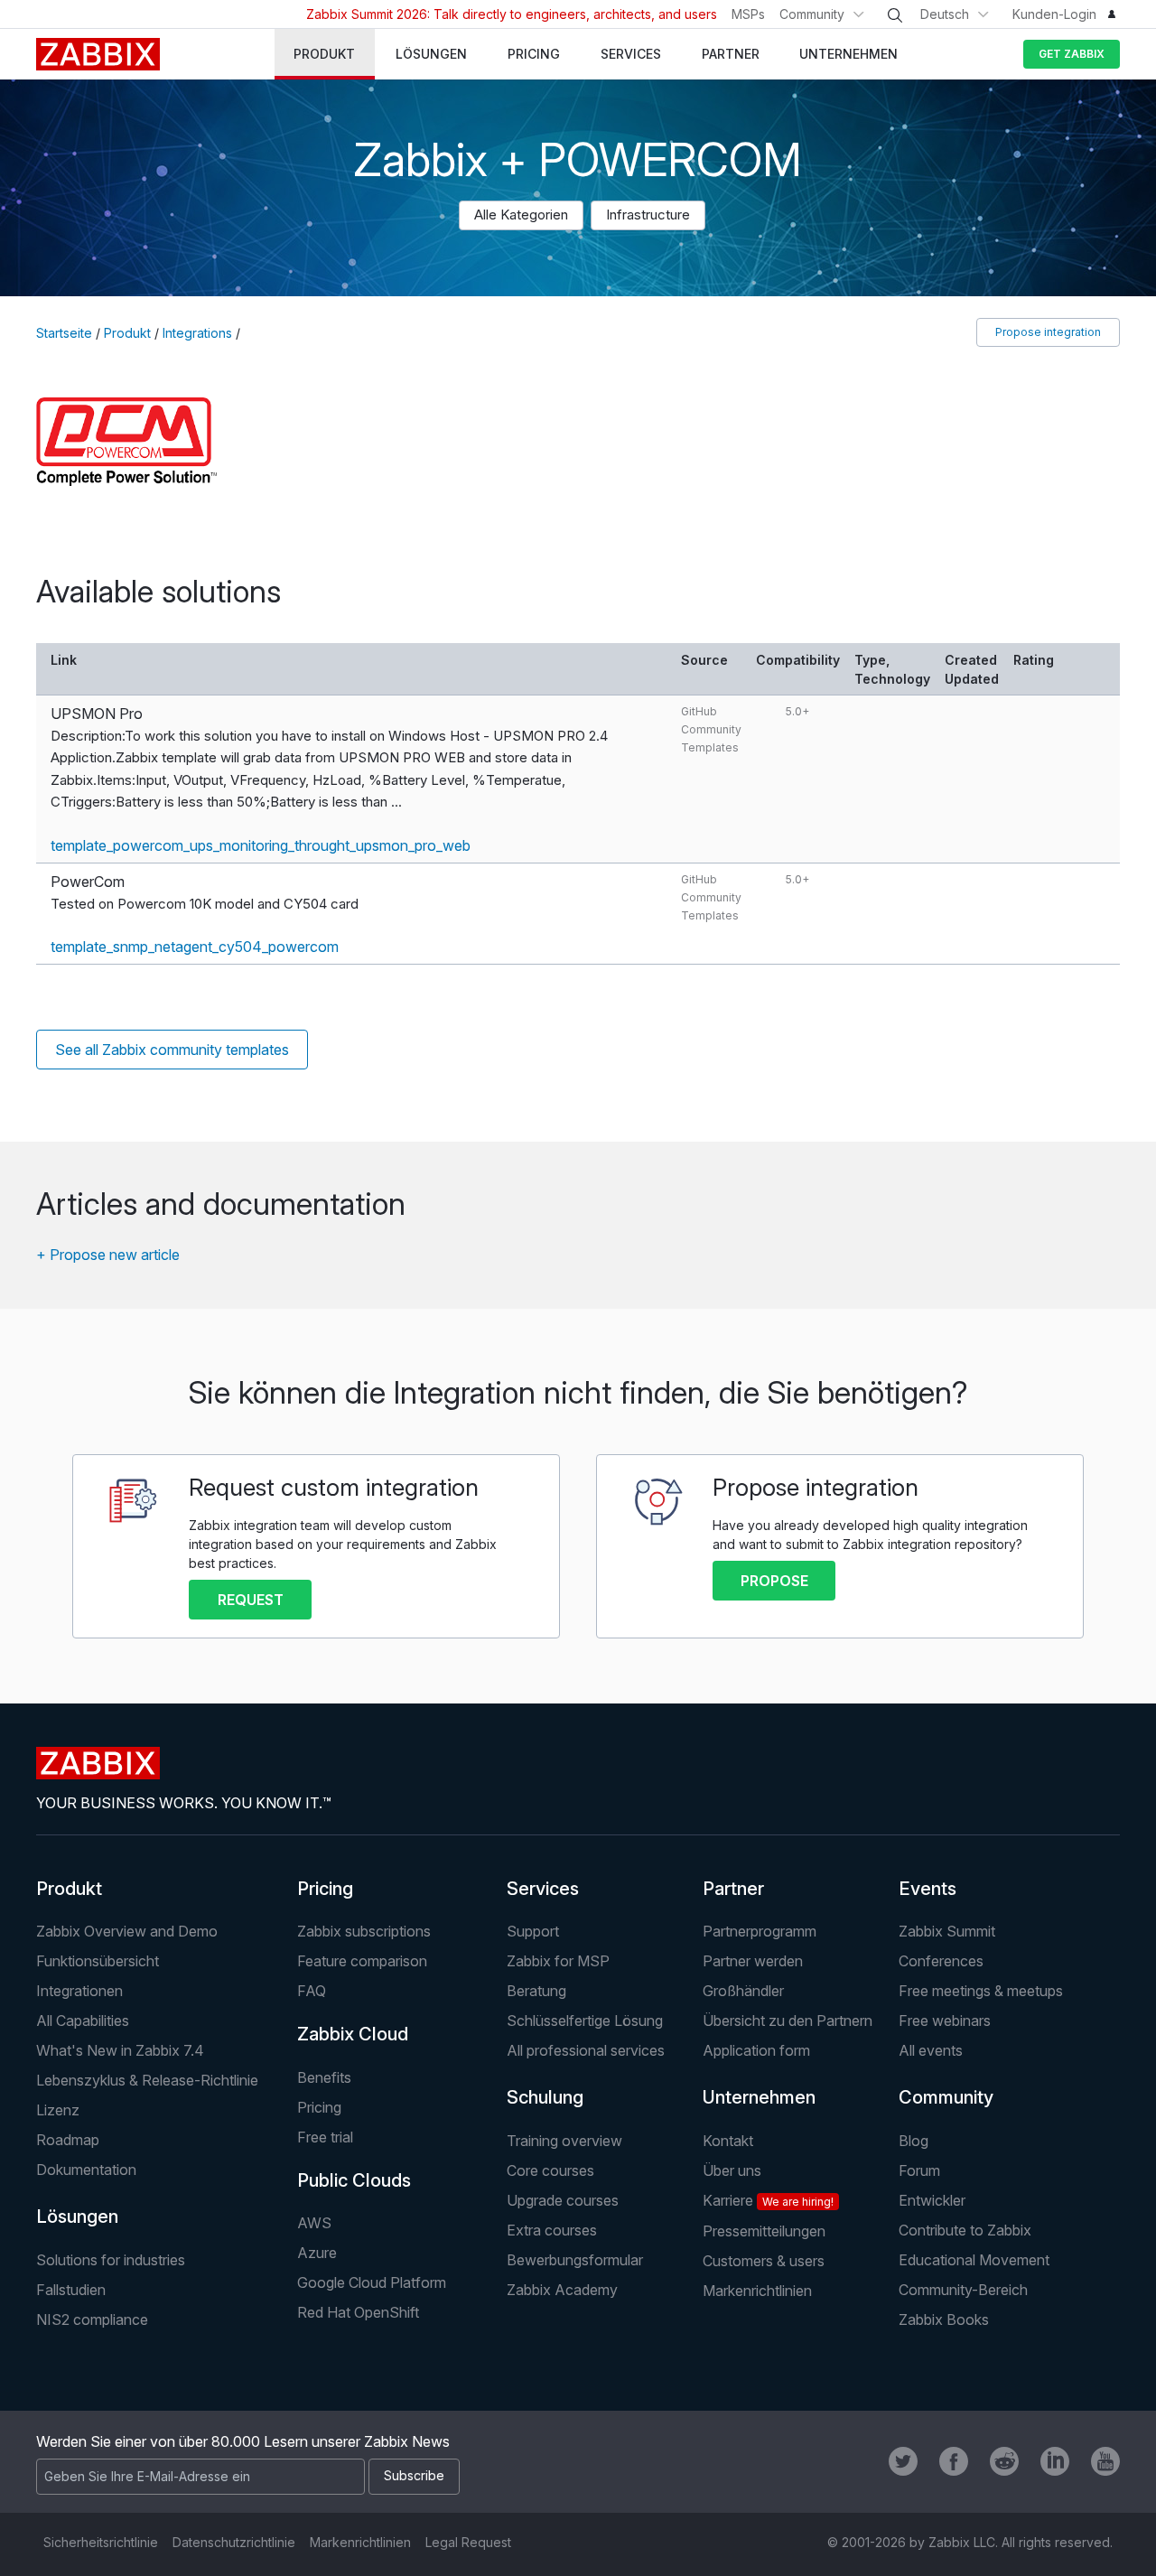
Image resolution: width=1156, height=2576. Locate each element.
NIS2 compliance (92, 2319)
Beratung (536, 1991)
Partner (733, 1889)
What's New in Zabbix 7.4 (120, 2050)
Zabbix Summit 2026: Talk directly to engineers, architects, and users (512, 14)
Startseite (64, 333)
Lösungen (77, 2217)
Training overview (564, 2141)
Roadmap (68, 2140)
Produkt (127, 333)
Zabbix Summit (947, 1931)
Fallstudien (71, 2290)
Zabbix (98, 54)
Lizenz (58, 2110)
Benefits (324, 2077)
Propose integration (1048, 332)
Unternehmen (759, 2097)
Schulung (545, 2097)
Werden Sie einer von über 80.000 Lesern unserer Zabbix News (243, 2441)
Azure (317, 2253)
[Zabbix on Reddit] (1004, 2461)
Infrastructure (648, 215)
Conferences (941, 1961)
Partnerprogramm (760, 1931)
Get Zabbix (1072, 54)
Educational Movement (974, 2260)
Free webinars (945, 2021)
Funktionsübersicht (98, 1961)
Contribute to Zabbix (965, 2230)
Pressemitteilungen (764, 2231)
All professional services (586, 2050)
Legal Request (468, 2542)
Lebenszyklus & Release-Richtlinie (147, 2080)
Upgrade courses (563, 2200)
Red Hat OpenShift (358, 2312)
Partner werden (753, 1961)
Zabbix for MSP (558, 1961)
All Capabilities (83, 2021)
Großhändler (743, 1991)
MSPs (748, 14)
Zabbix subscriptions (364, 1931)
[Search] (895, 15)
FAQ (312, 1991)
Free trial (325, 2137)
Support (533, 1931)
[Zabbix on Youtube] (1105, 2461)
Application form (756, 2050)
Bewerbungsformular (575, 2260)
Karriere (768, 2200)
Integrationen (79, 1991)
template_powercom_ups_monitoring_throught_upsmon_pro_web (261, 845)
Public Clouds (354, 2180)
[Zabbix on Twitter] (903, 2461)
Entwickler (932, 2200)
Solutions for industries (111, 2260)
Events (928, 1889)
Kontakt (728, 2141)
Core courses (550, 2170)
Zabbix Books (944, 2319)
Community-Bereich (963, 2290)
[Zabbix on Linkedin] (1055, 2461)
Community (812, 14)
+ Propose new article (108, 1255)
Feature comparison (362, 1961)
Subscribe (414, 2475)
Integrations (197, 333)
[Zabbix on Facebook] (954, 2461)
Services (543, 1889)
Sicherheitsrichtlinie (101, 2542)
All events (931, 2050)
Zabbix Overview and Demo (127, 1931)
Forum (919, 2170)
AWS (314, 2223)
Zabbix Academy (562, 2290)
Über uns (732, 2170)
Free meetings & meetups (981, 1991)
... (396, 802)
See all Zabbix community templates (172, 1050)
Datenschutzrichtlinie (234, 2542)
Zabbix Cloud (353, 2034)
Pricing (325, 1889)
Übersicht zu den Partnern (788, 2021)
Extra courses (552, 2230)
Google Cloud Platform (372, 2282)
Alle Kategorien (521, 215)
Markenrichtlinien (757, 2291)
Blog (914, 2141)
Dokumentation (86, 2170)
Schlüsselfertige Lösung (585, 2021)
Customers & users (764, 2261)
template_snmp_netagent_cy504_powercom (195, 947)
